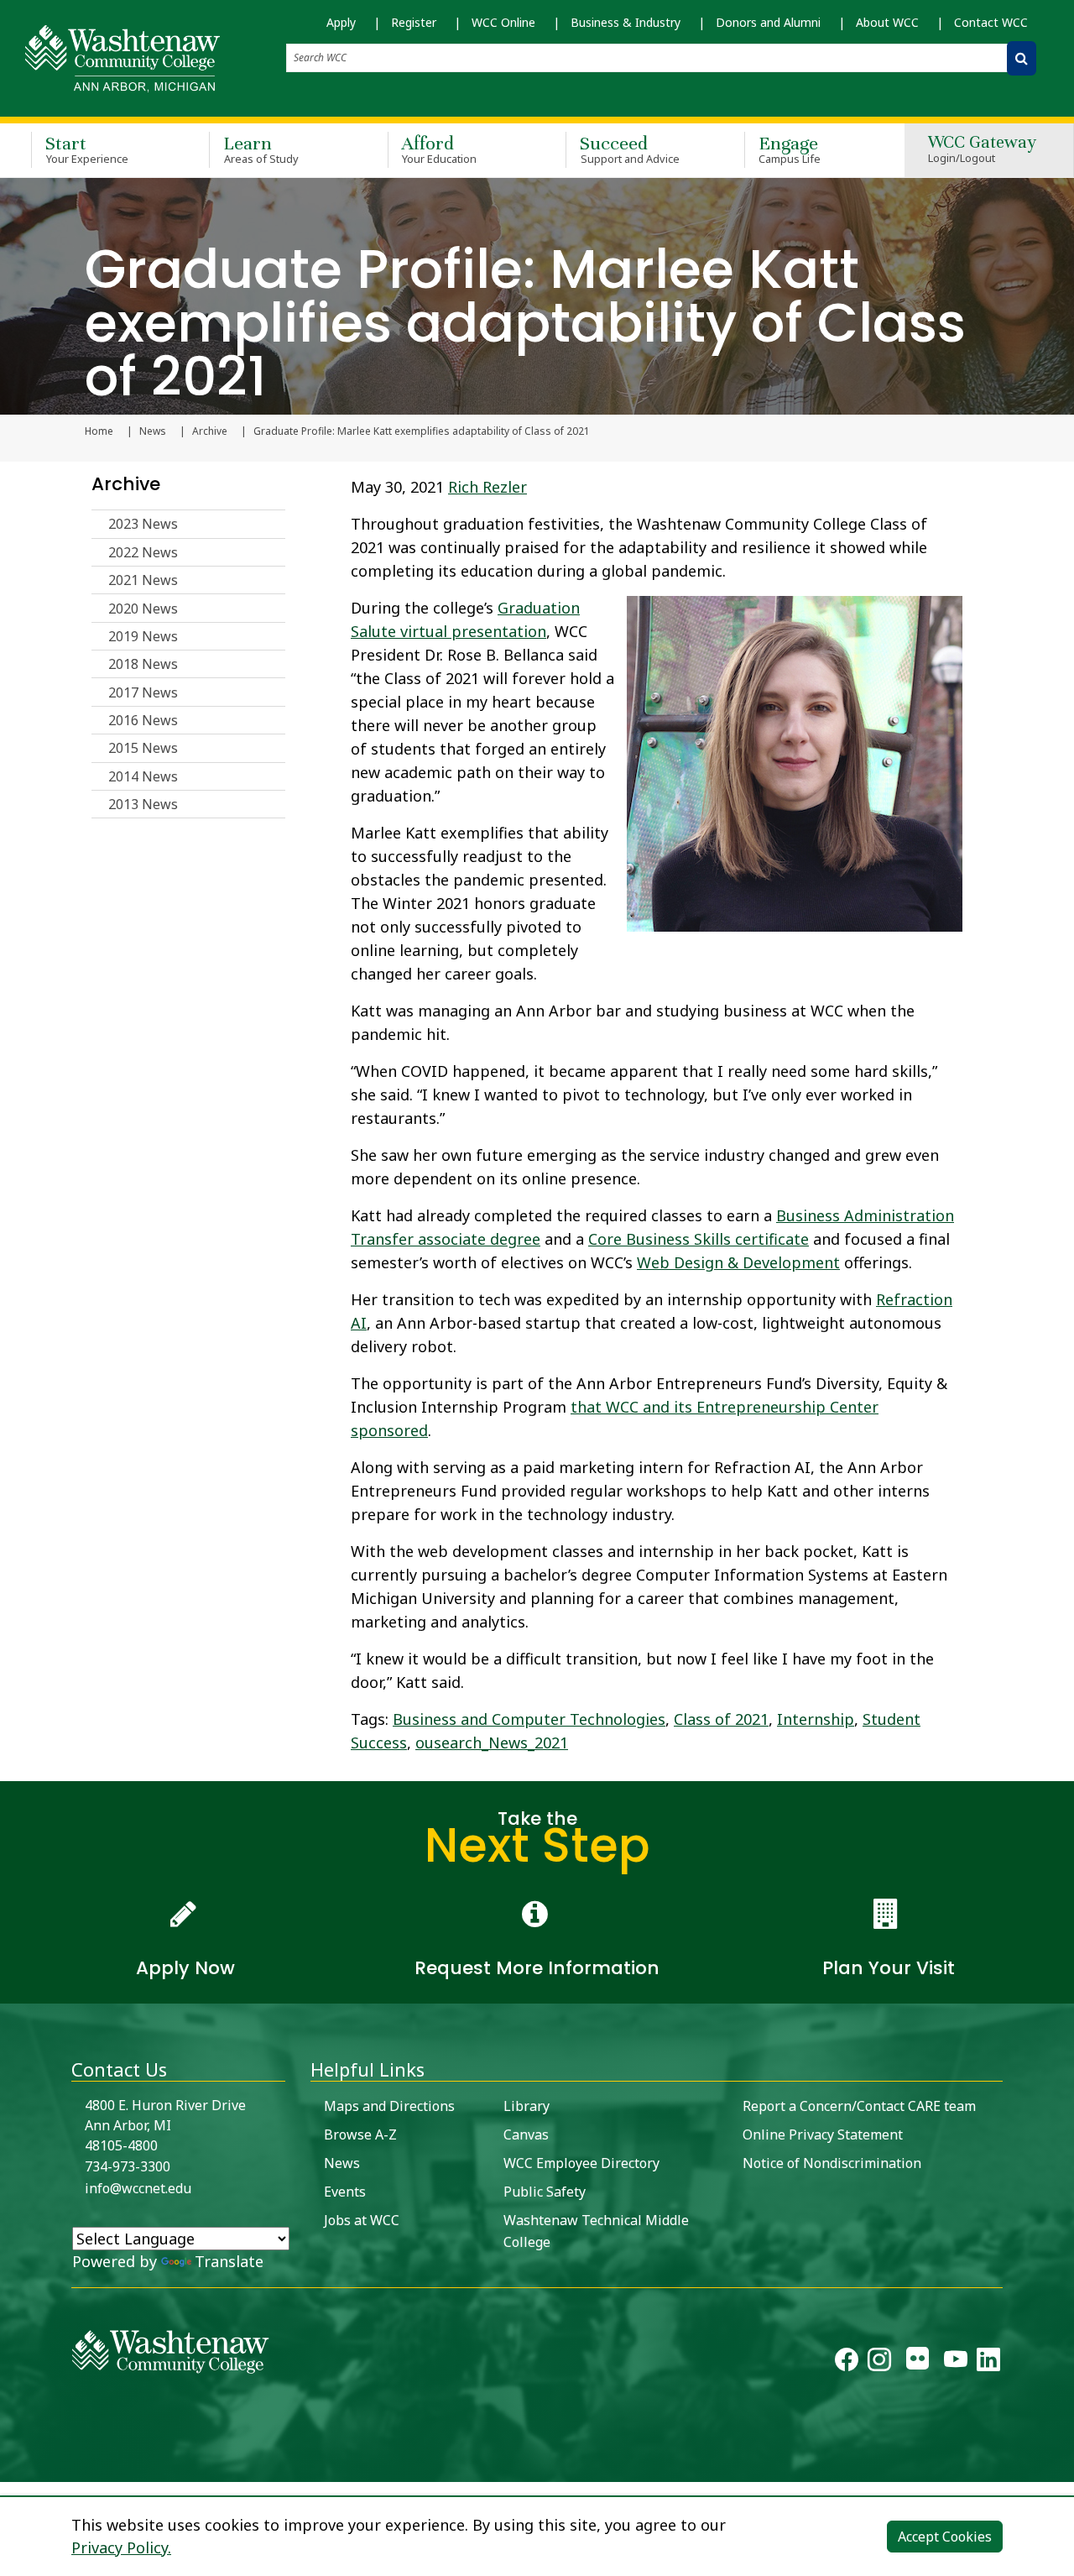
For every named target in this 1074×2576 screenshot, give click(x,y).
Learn (261, 149)
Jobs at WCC (362, 2220)
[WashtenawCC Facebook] (847, 2363)
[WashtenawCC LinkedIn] (988, 2363)
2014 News (143, 776)
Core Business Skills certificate (699, 1239)
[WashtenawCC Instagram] (879, 2363)
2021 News (143, 580)
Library (527, 2106)
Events (345, 2192)
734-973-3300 (128, 2166)
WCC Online (503, 22)
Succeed (630, 149)
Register (414, 22)
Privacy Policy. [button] (121, 2547)
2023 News (143, 524)
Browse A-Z (360, 2134)
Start (87, 149)
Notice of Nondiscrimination (832, 2163)
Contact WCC (991, 22)
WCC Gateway (982, 150)
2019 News (143, 636)
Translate (229, 2261)
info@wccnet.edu (138, 2188)
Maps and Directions (389, 2106)
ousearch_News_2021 (492, 1743)
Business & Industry (626, 22)
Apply (341, 22)
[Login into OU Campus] (10, 2467)
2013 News (143, 804)
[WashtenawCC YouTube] (956, 2363)
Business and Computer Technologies (529, 1719)
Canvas (526, 2134)
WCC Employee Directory (581, 2163)
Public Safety (545, 2192)
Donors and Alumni (768, 22)
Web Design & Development (738, 1262)
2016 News (143, 720)
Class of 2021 (721, 1719)
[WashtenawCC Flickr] (918, 2363)
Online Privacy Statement (823, 2134)
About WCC (887, 22)
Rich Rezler (487, 487)
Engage (790, 149)
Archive (210, 431)
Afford (440, 149)
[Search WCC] (1022, 58)
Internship (816, 1719)
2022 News (143, 552)
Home (99, 431)
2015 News (143, 748)
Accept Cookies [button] (945, 2537)
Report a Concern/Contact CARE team (859, 2106)
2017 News (143, 692)
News (153, 431)
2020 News (143, 609)
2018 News (143, 664)
